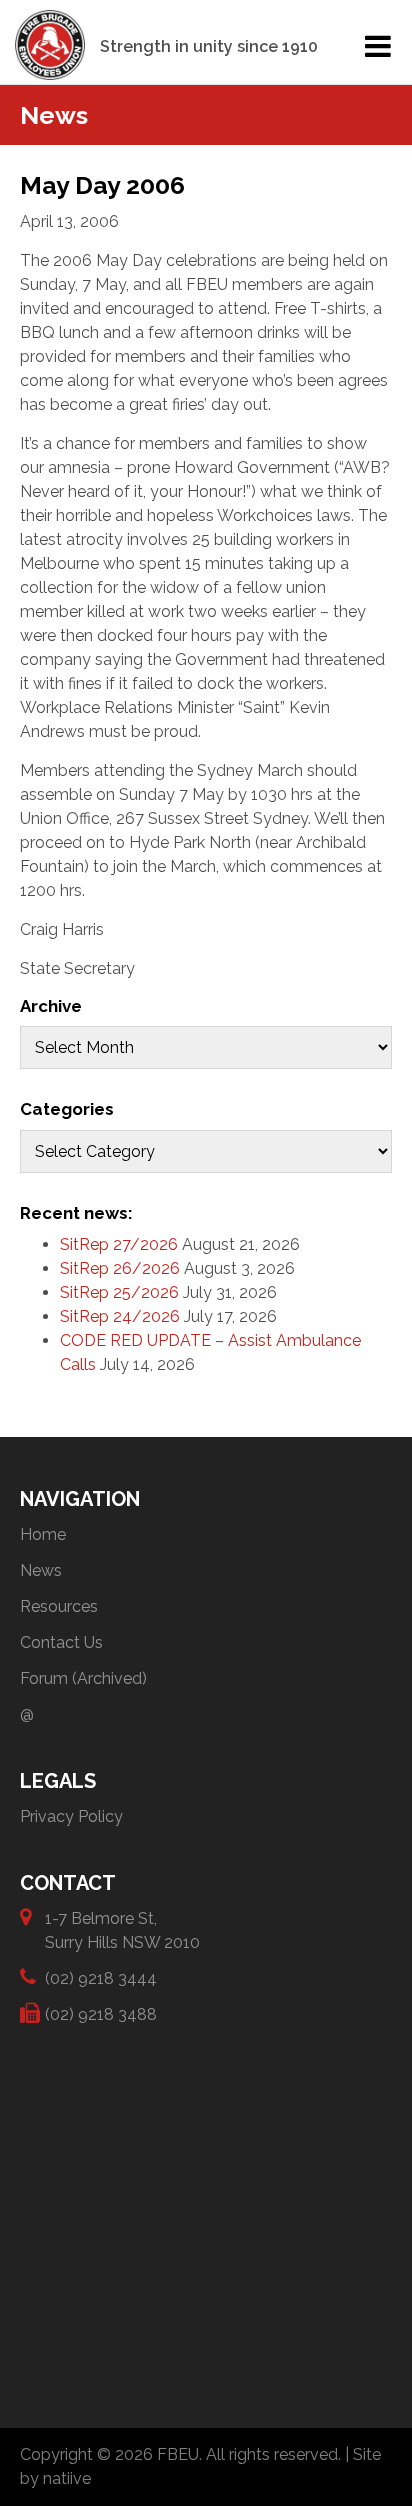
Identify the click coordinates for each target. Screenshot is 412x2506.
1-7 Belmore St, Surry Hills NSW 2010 (122, 1930)
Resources (59, 1606)
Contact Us (61, 1642)
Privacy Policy (71, 1816)
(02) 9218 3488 (101, 2014)
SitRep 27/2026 (119, 1244)
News (41, 1570)
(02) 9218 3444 (101, 1978)
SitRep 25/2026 (119, 1292)
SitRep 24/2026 (120, 1316)
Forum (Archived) (83, 1678)
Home (43, 1534)
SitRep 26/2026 (120, 1268)
